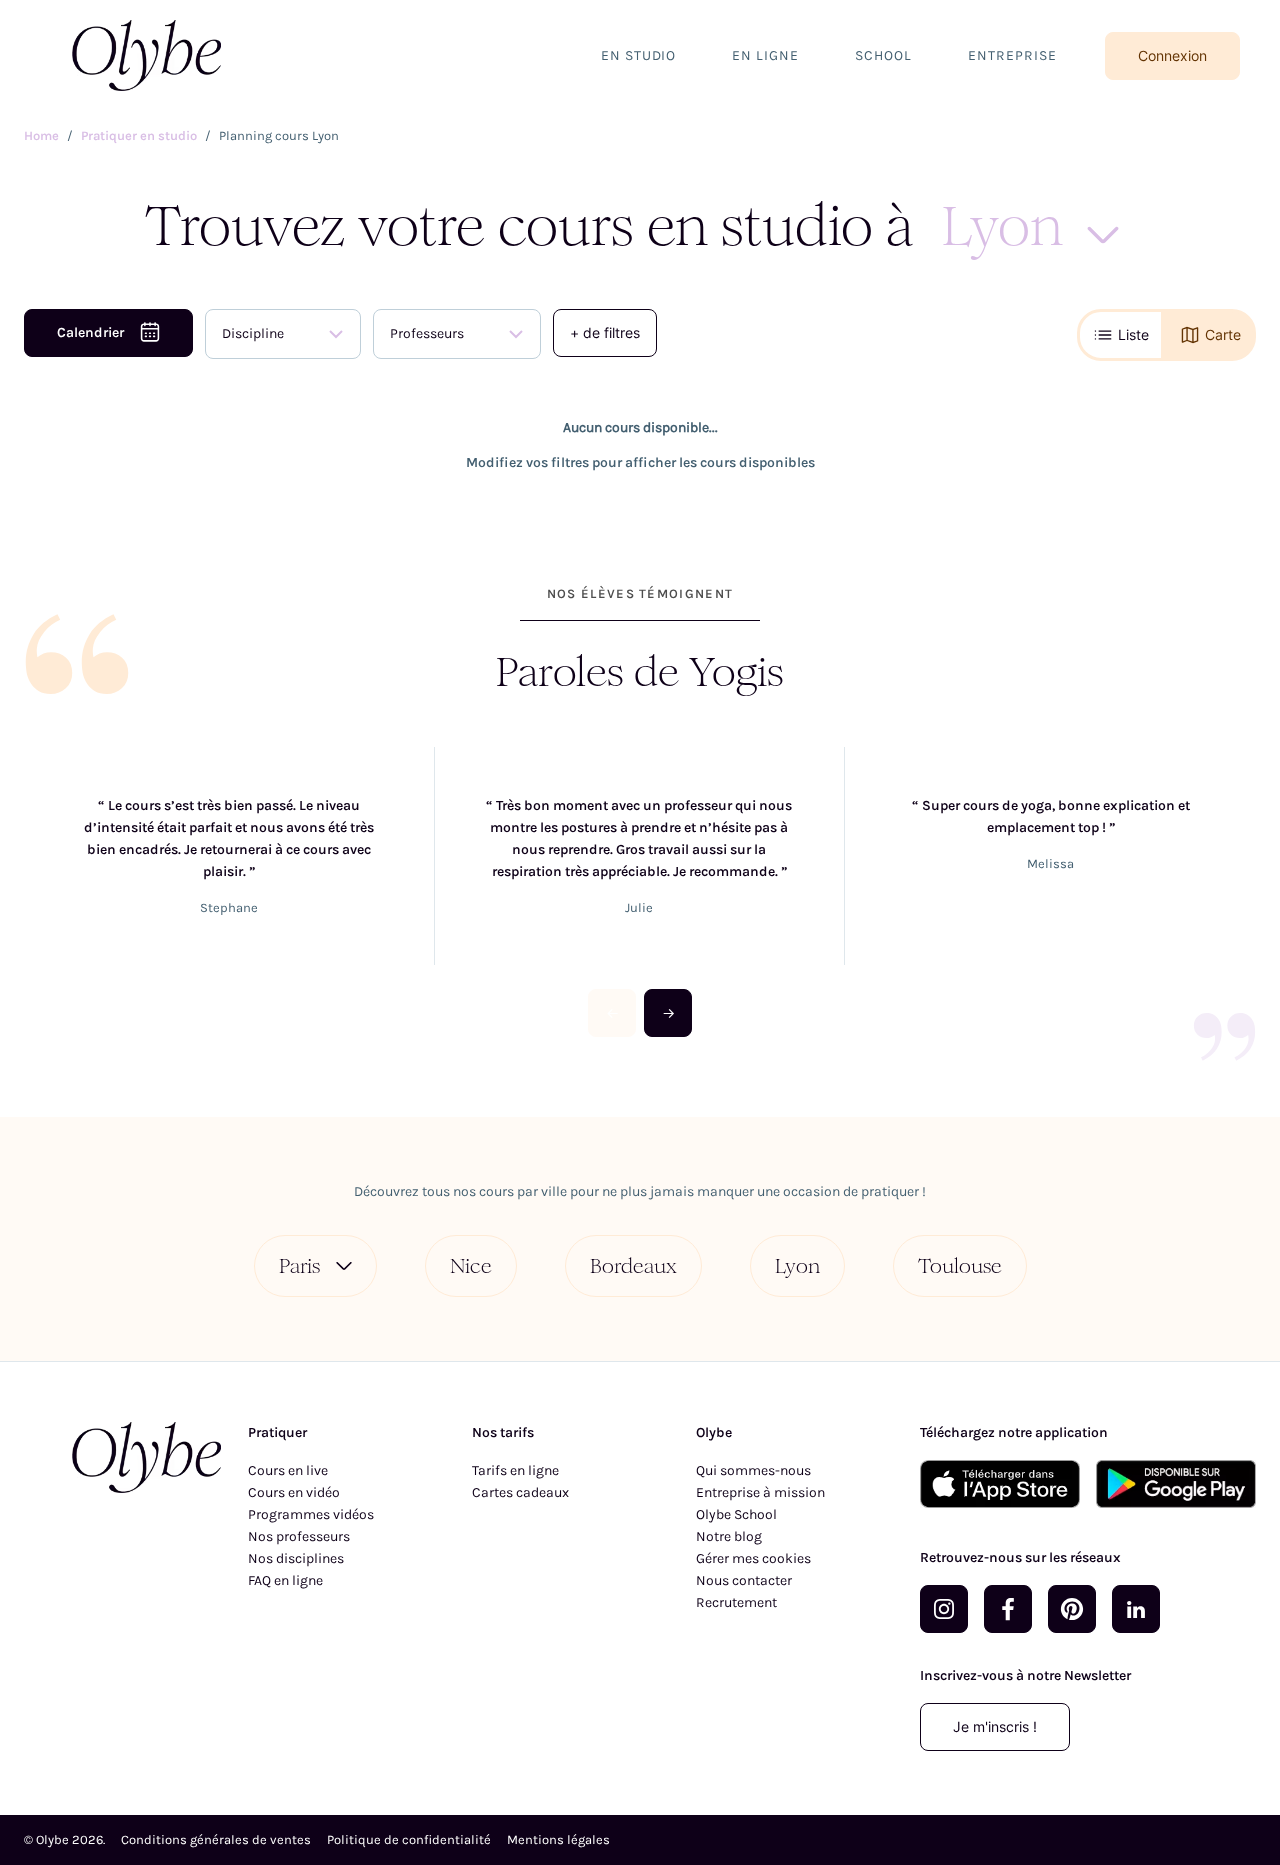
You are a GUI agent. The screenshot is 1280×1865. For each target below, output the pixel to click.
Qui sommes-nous (753, 1470)
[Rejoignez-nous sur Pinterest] (1072, 1609)
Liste (1133, 334)
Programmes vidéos (311, 1514)
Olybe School (736, 1514)
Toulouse (960, 1266)
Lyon (797, 1266)
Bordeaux (633, 1266)
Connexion (1172, 55)
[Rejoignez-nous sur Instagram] (944, 1609)
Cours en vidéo (294, 1492)
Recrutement (736, 1602)
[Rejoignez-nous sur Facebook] (1008, 1609)
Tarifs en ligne (515, 1470)
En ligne (765, 55)
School (883, 55)
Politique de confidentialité (409, 1839)
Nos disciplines (296, 1558)
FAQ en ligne (285, 1580)
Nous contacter (744, 1580)
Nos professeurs (299, 1536)
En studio (639, 55)
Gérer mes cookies (753, 1558)
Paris (299, 1266)
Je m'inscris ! (995, 1726)
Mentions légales (558, 1839)
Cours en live (288, 1470)
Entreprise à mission (760, 1492)
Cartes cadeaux (520, 1492)
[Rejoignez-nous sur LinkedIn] (1136, 1609)
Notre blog (729, 1536)
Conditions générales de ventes (216, 1839)
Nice (471, 1266)
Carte (1223, 334)
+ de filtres (605, 332)
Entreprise (1012, 55)
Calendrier (90, 332)
